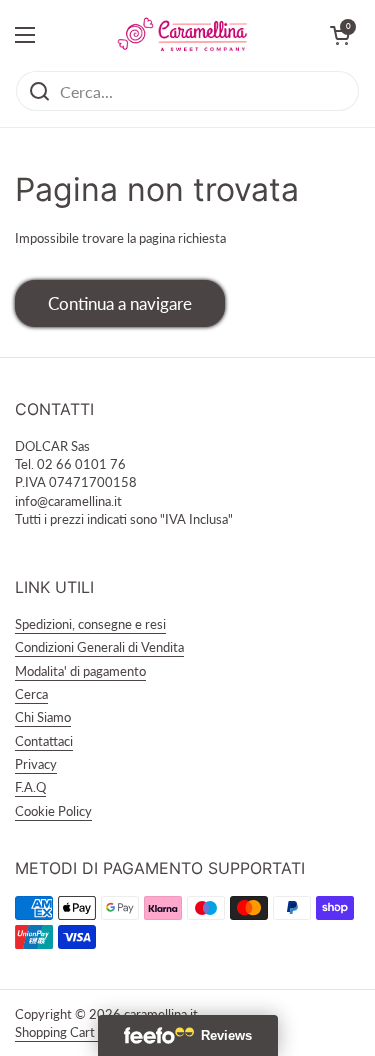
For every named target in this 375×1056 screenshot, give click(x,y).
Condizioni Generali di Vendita (99, 647)
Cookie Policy (53, 811)
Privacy (36, 764)
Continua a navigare (120, 303)
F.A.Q (30, 787)
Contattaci (44, 741)
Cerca (31, 694)
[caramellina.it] (182, 35)
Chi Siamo (43, 717)
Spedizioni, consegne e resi (90, 624)
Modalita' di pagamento (80, 671)
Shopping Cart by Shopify (86, 1032)
